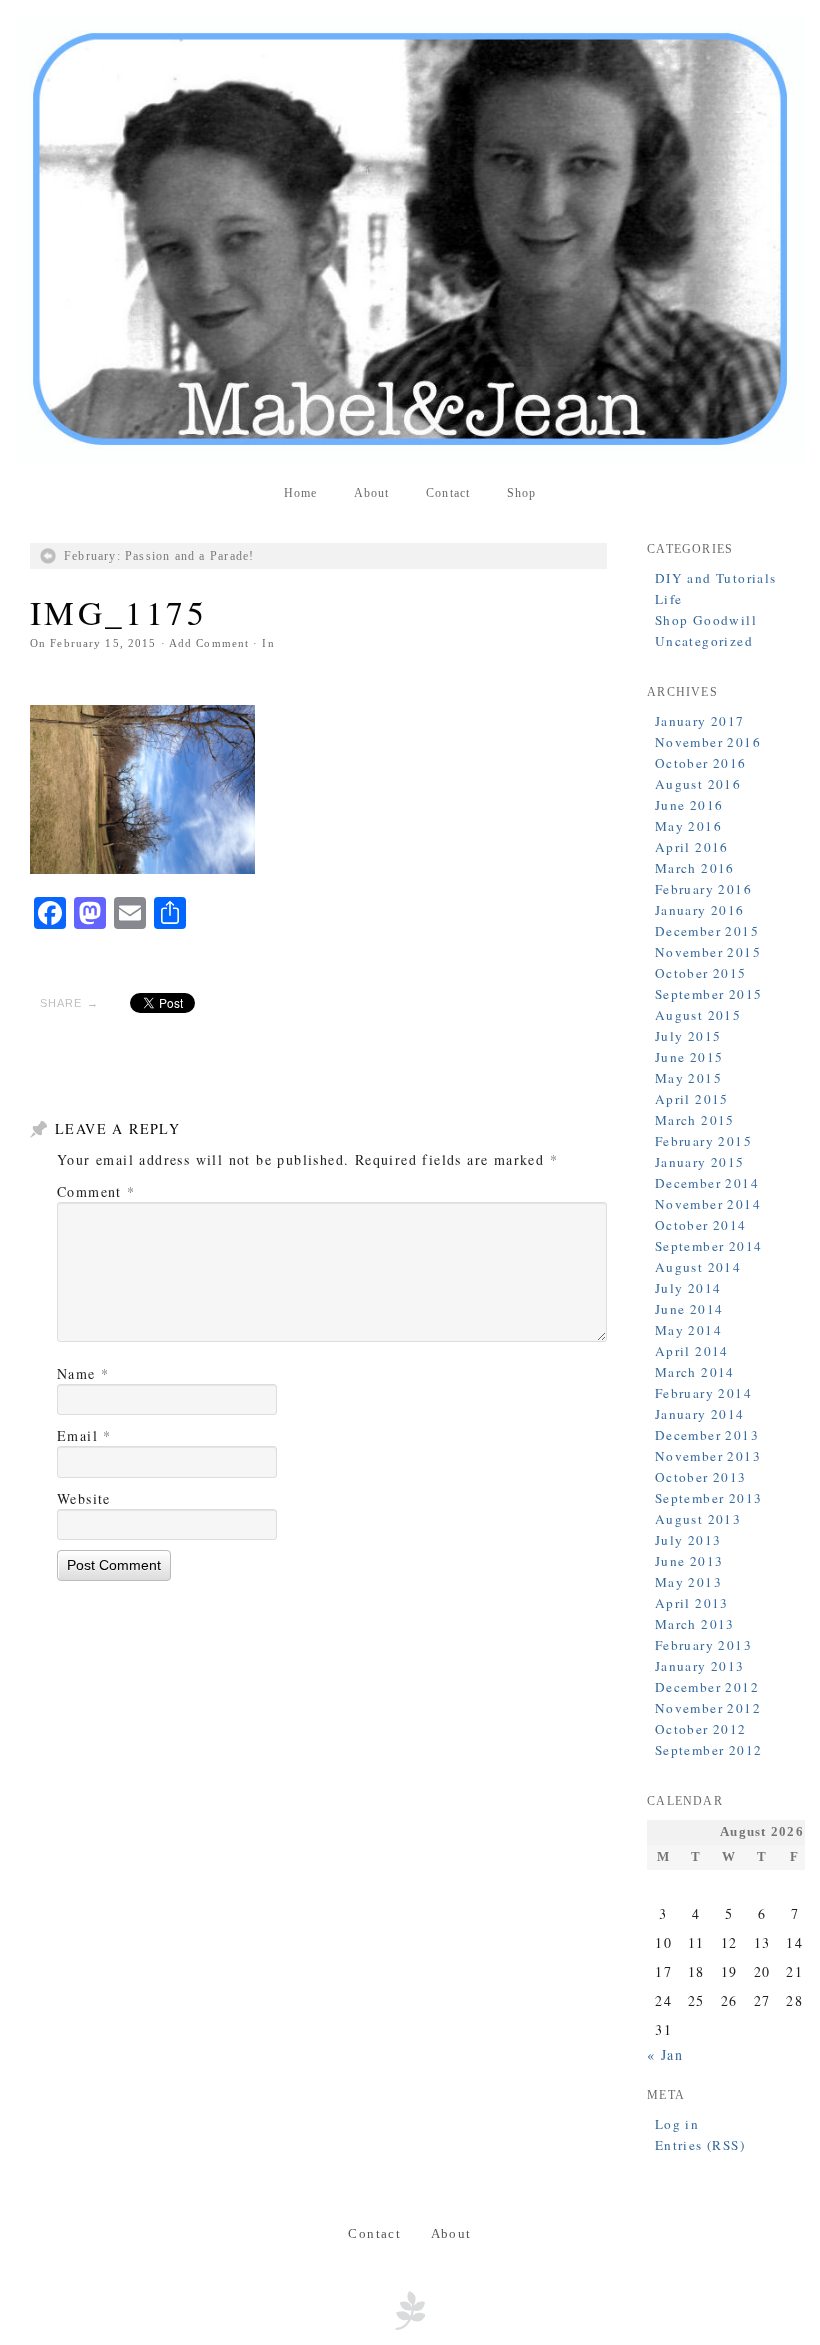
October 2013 (701, 1477)
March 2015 (695, 1120)
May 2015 (688, 1078)
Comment (96, 1191)
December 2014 (707, 1183)
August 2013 (698, 1519)
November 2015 (708, 952)
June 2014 (689, 1309)
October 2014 (701, 1225)
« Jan (665, 2054)
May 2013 (688, 1582)
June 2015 (689, 1057)
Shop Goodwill (706, 620)
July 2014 (688, 1288)
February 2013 (703, 1645)
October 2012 (701, 1729)
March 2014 (695, 1372)
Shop (522, 493)
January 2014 (700, 1414)
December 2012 (707, 1687)
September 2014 (709, 1246)
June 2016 (689, 805)
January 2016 (700, 910)
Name (83, 1373)
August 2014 (698, 1267)
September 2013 (709, 1498)
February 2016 (703, 889)
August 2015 (698, 1015)
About (372, 493)
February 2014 (703, 1393)
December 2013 (707, 1435)
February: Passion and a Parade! (159, 556)
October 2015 (701, 973)
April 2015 (692, 1099)
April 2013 (692, 1603)
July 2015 (688, 1036)
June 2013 (689, 1561)
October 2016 (701, 763)
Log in (677, 2124)
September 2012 (709, 1750)
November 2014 (708, 1204)
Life (669, 599)
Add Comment (209, 643)
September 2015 (709, 994)
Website (84, 1498)
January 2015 (700, 1162)
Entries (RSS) (700, 2145)
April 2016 (692, 847)
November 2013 (708, 1456)
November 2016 (708, 742)
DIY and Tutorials (716, 578)
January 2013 (700, 1666)
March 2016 (695, 868)
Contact (448, 493)
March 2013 (695, 1624)
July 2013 (688, 1540)
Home (301, 493)
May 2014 (688, 1330)
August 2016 (698, 784)
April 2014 (692, 1351)
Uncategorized (704, 641)
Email (84, 1435)
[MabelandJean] (410, 239)
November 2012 (708, 1708)
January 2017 (700, 721)
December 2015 (707, 931)
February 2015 (703, 1141)
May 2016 (688, 826)
